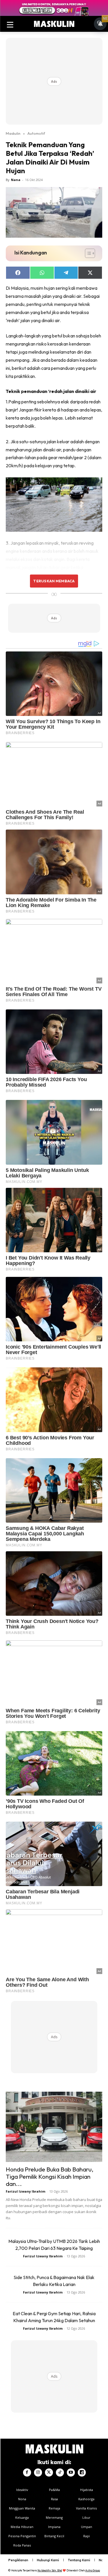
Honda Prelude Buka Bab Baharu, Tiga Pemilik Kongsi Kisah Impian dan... (50, 2176)
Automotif (36, 133)
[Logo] (54, 24)
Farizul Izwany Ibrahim (25, 2191)
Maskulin (13, 133)
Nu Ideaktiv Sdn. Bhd (50, 2570)
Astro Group (93, 2570)
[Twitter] (49, 2472)
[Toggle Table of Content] (87, 253)
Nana (16, 180)
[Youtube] (71, 2472)
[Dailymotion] (82, 2472)
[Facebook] (27, 2472)
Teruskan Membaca (54, 581)
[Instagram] (38, 2472)
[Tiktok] (60, 2472)
